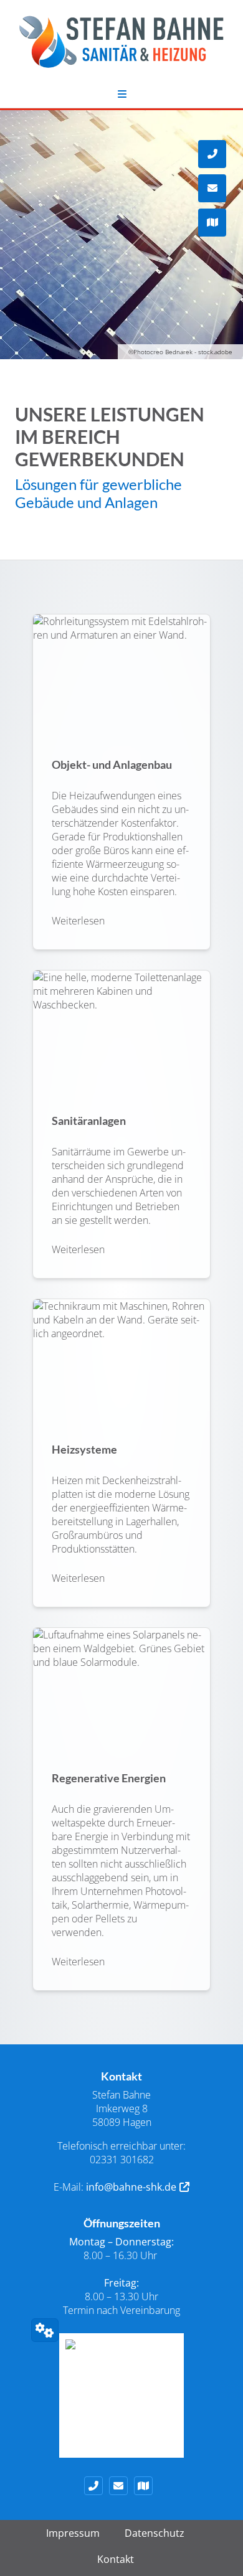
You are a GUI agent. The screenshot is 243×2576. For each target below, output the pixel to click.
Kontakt (116, 2559)
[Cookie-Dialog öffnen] (45, 2330)
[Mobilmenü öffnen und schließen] (122, 94)
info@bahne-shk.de (131, 2187)
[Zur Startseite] (121, 48)
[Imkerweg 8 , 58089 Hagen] (146, 2486)
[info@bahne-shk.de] (121, 2486)
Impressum (73, 2533)
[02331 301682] (97, 2486)
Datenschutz (155, 2533)
